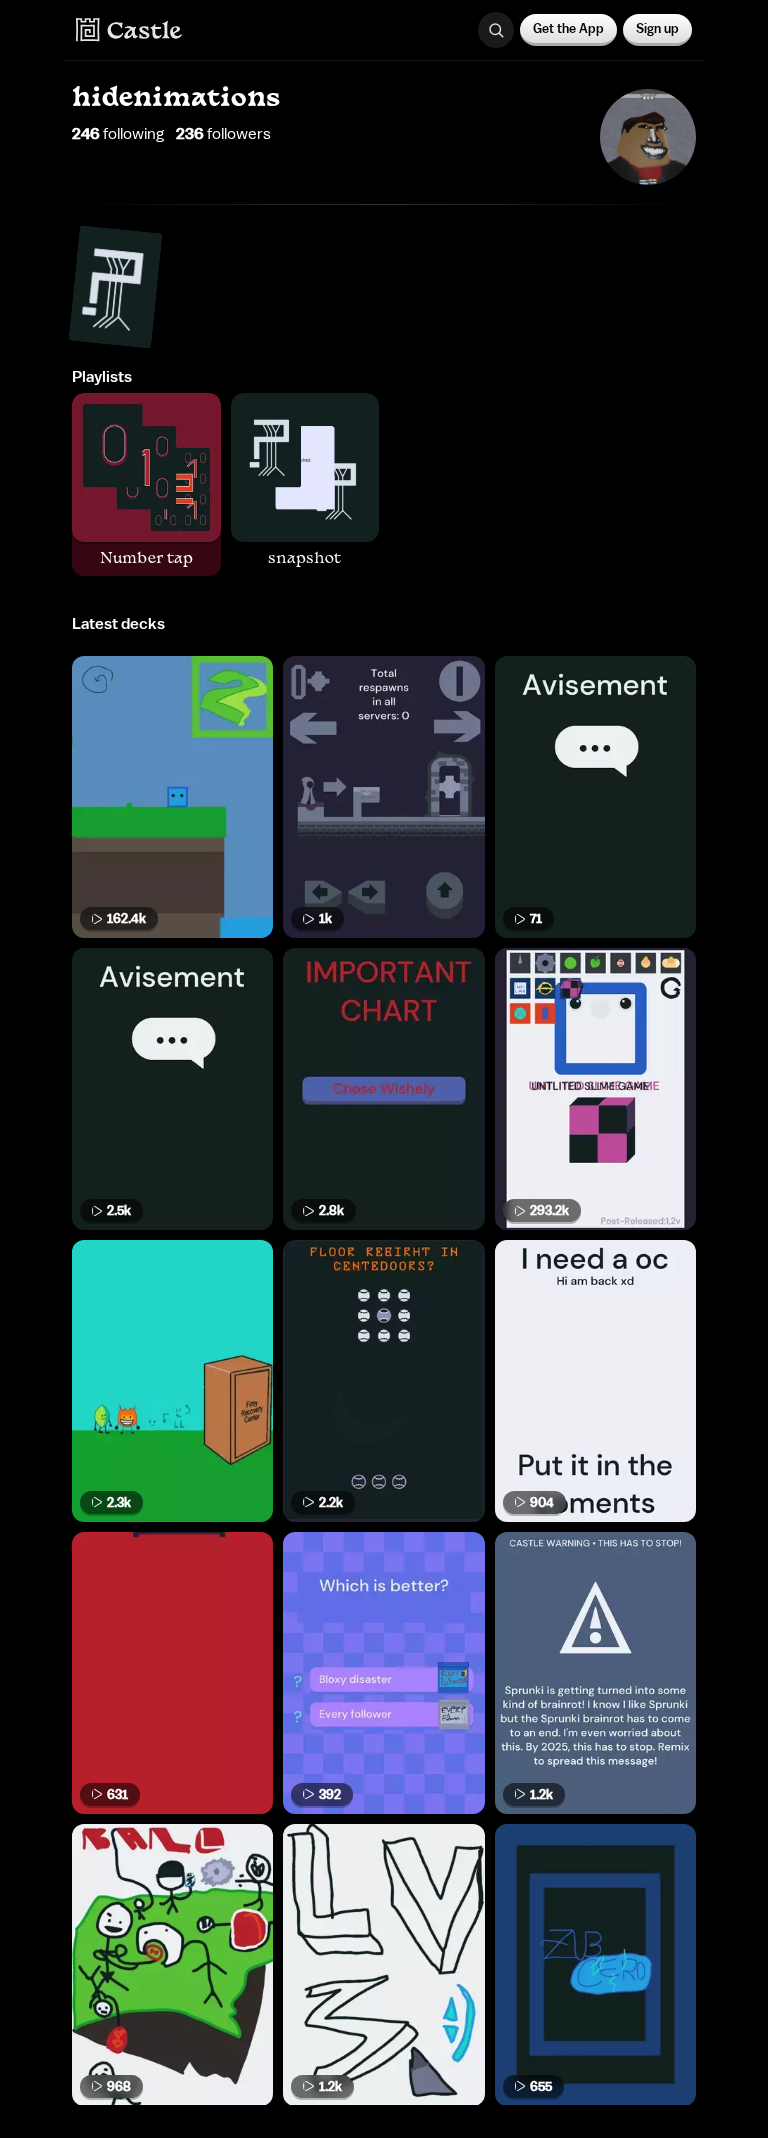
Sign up (657, 28)
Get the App (568, 28)
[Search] (496, 30)
